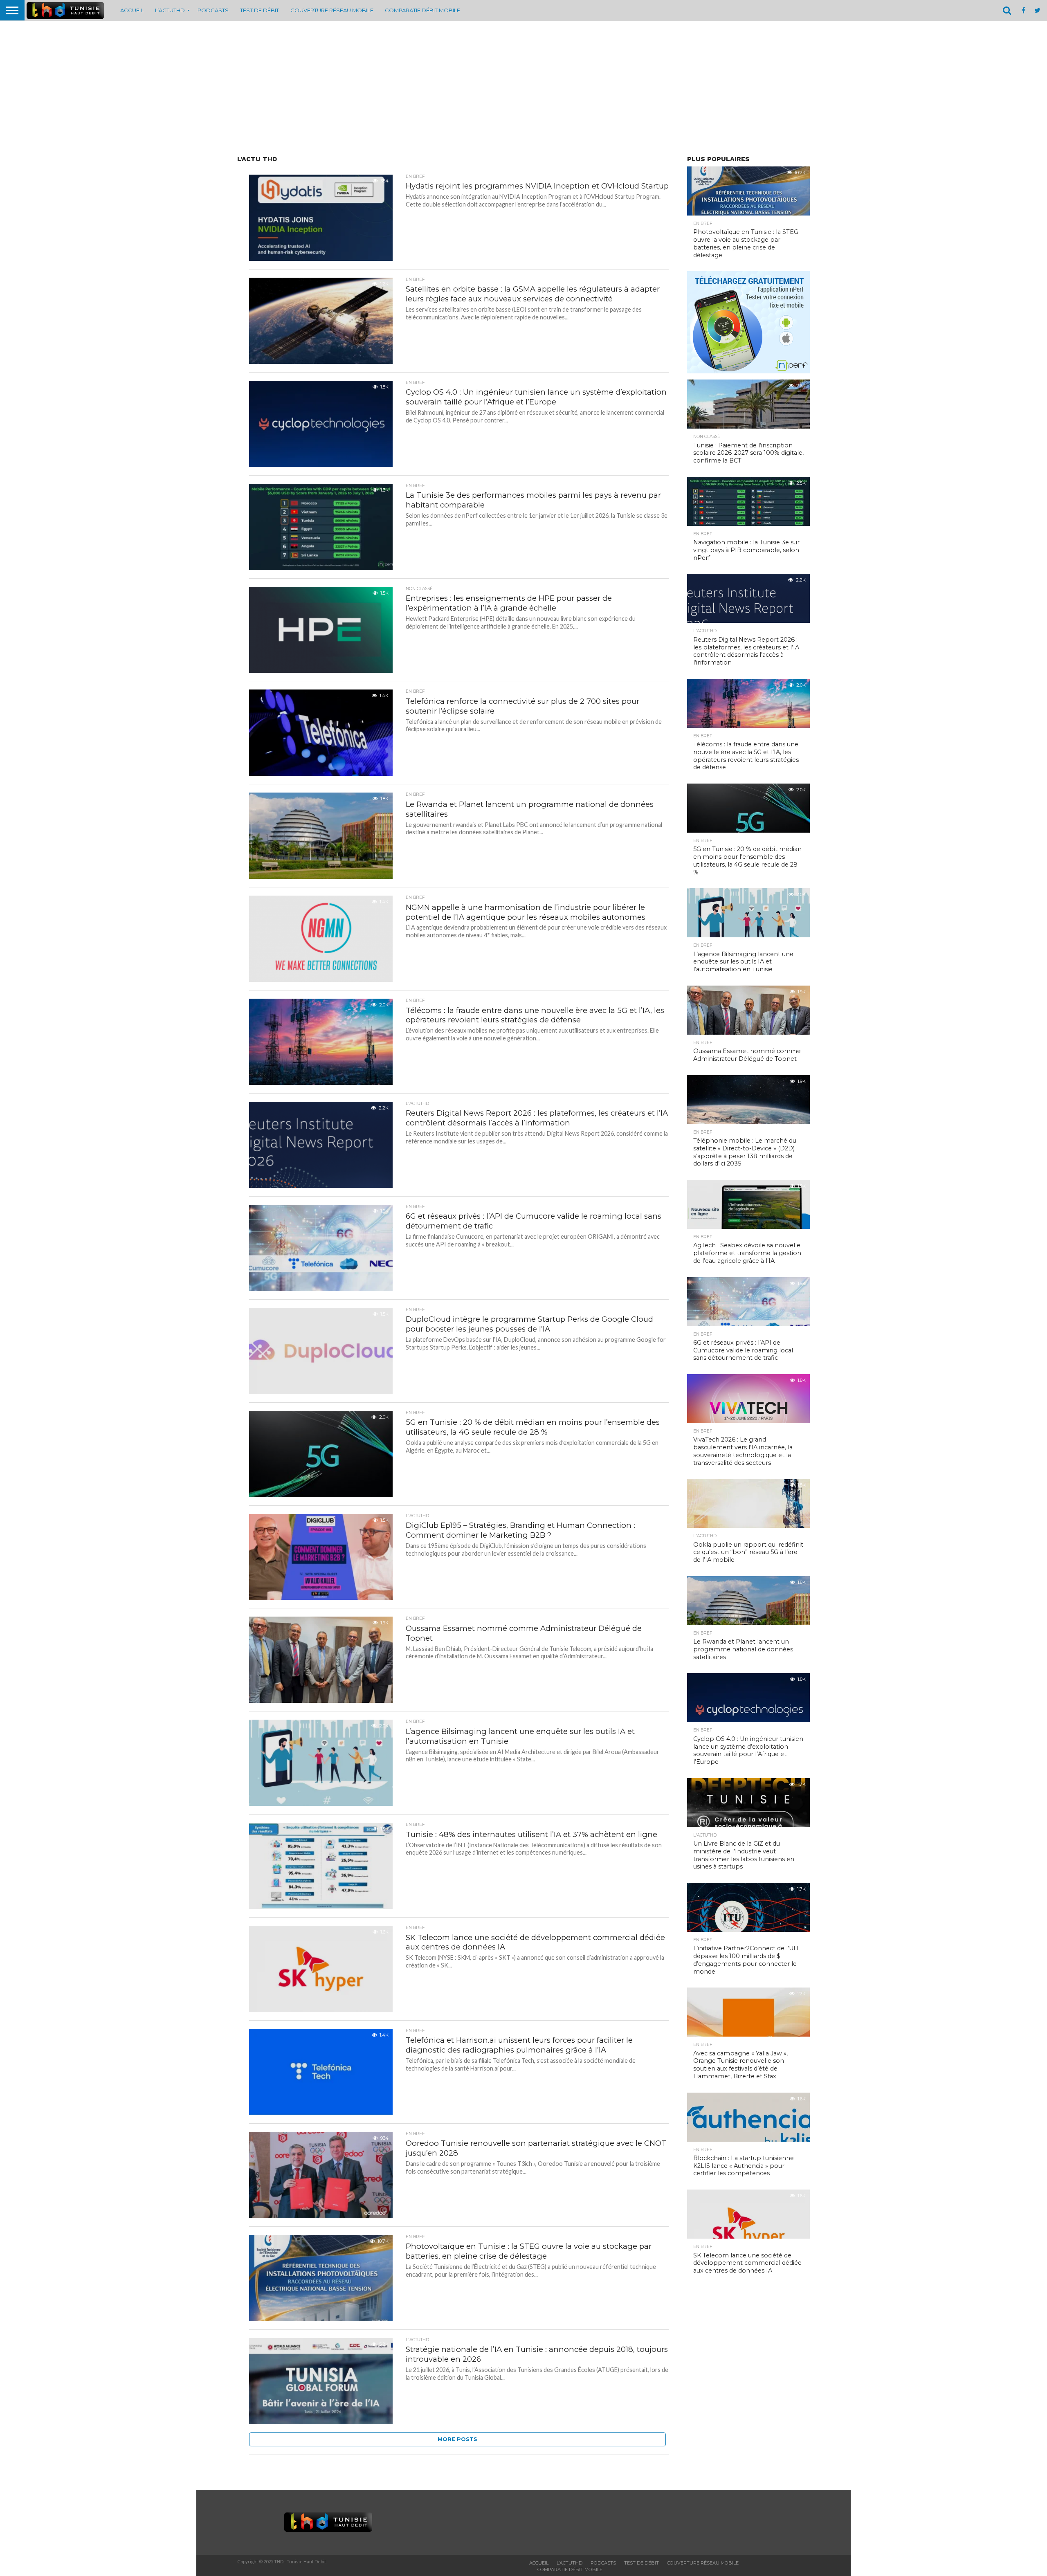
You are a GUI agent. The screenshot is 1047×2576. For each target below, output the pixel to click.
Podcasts (213, 10)
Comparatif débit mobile (422, 10)
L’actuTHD (170, 10)
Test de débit (260, 10)
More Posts (457, 2439)
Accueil (132, 10)
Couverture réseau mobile (332, 10)
